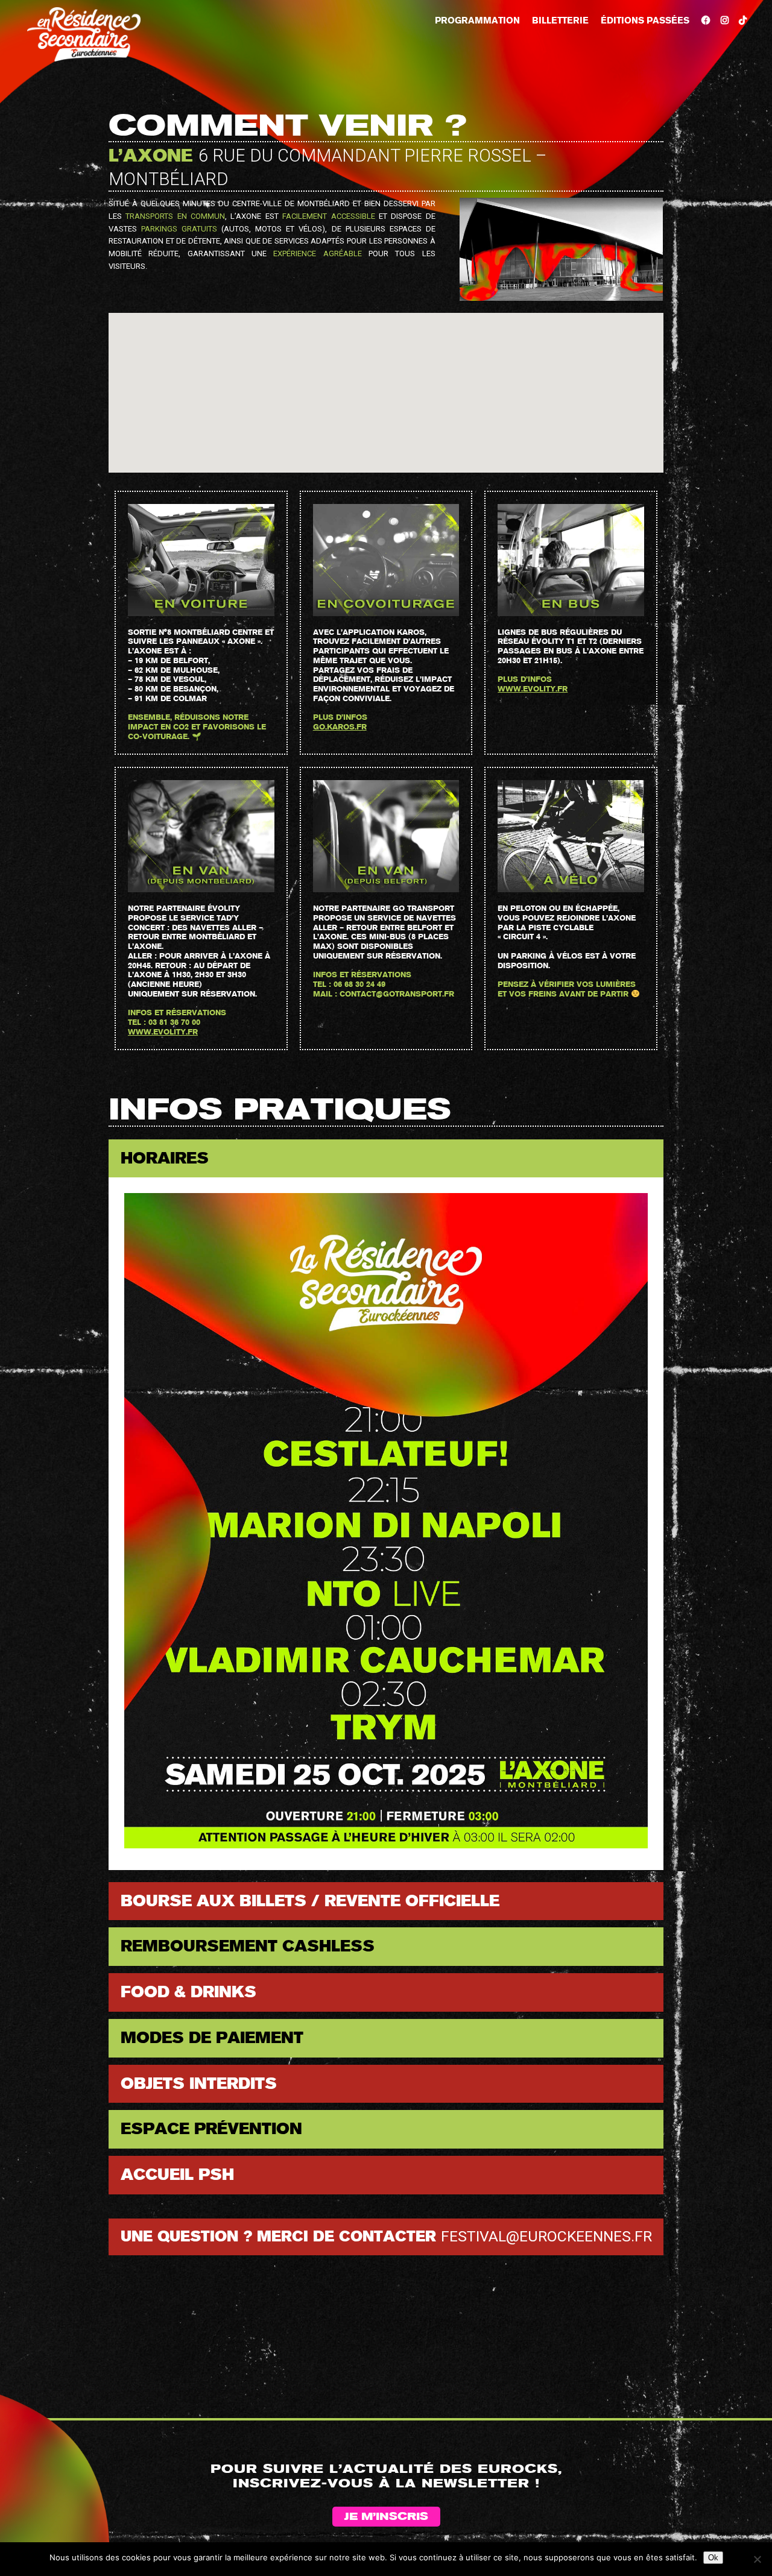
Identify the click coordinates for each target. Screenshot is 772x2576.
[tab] (386, 1159)
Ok (713, 2558)
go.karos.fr (340, 727)
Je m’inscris (386, 2517)
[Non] (757, 2559)
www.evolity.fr (533, 689)
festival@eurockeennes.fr (546, 2236)
